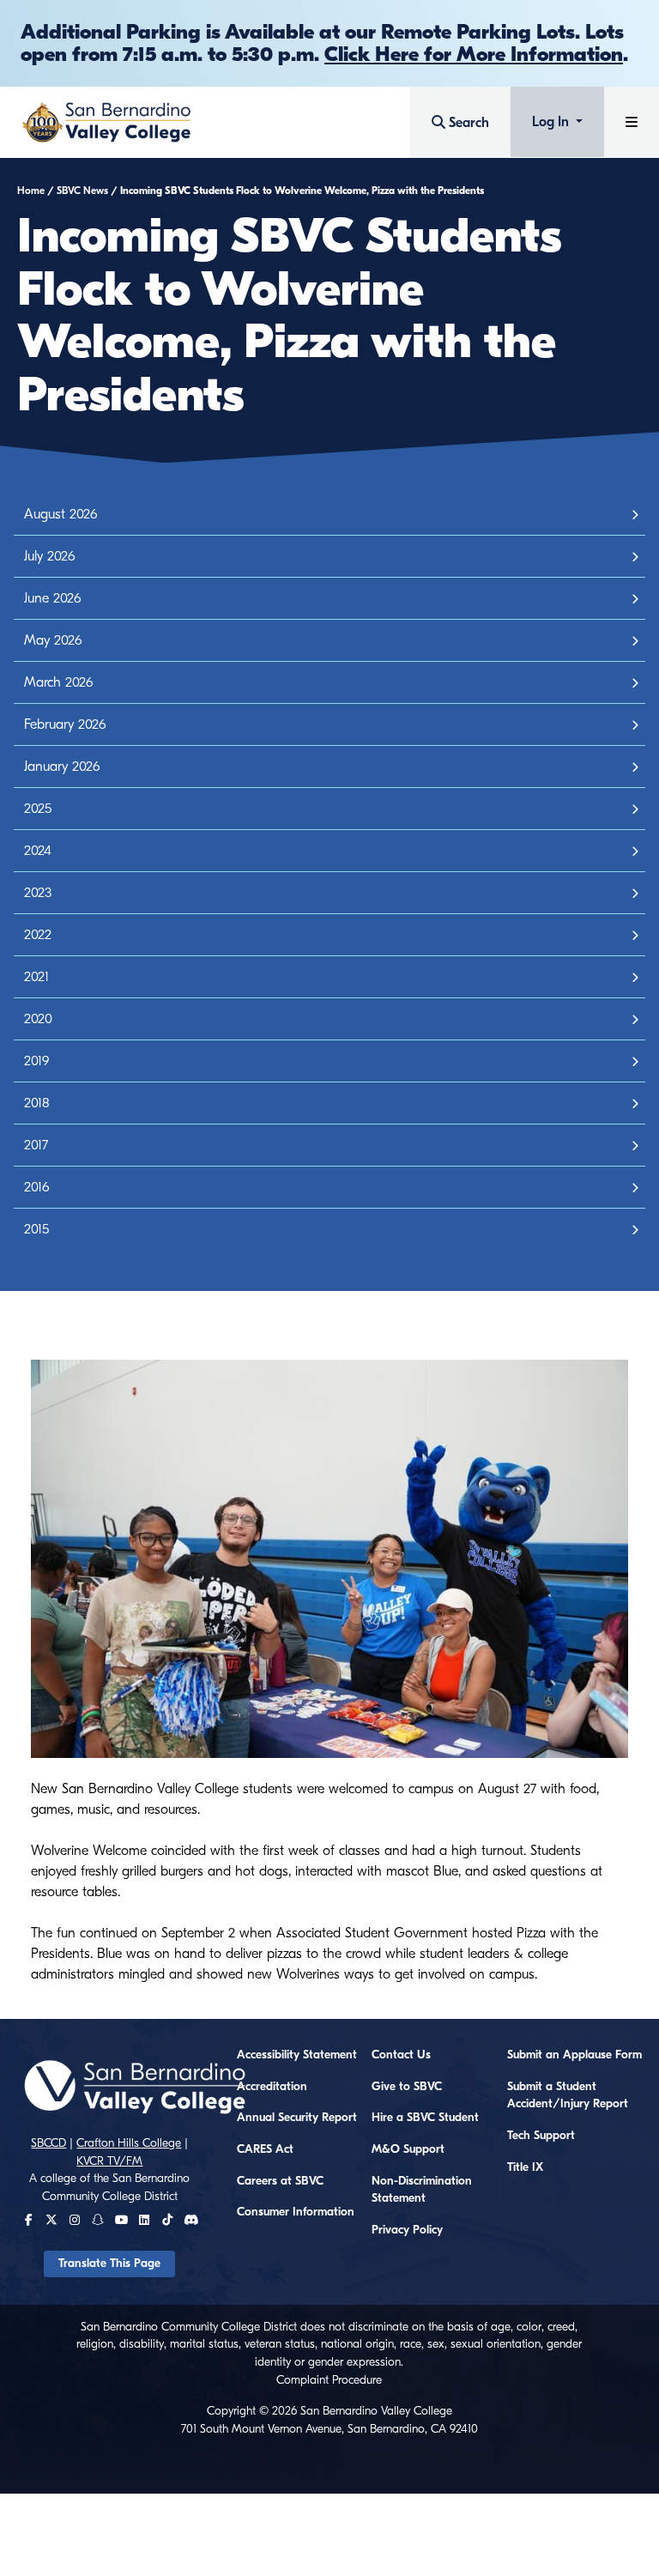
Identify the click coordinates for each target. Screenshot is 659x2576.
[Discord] (191, 2221)
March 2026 (58, 682)
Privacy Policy (407, 2230)
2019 (36, 1061)
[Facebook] (29, 2221)
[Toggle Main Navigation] (632, 122)
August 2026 (60, 514)
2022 (38, 935)
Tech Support (541, 2136)
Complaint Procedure (329, 2380)
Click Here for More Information (474, 54)
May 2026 (53, 640)
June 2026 (52, 598)
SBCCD (48, 2143)
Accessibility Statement (297, 2055)
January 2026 (62, 767)
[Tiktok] (167, 2221)
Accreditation (272, 2087)
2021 (36, 977)
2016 (36, 1187)
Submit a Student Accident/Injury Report (568, 2096)
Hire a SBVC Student (425, 2118)
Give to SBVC (407, 2087)
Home (31, 191)
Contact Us (401, 2055)
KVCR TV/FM (109, 2161)
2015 (36, 1229)
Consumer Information (296, 2212)
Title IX (525, 2167)
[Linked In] (144, 2221)
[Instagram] (75, 2221)
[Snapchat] (98, 2221)
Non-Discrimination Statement (422, 2190)
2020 (38, 1019)
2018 (37, 1103)
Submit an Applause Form (574, 2055)
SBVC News (82, 191)
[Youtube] (121, 2221)
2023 (38, 893)
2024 (38, 851)
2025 (38, 809)
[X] (51, 2221)
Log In (552, 122)
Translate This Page (109, 2264)
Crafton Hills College (129, 2143)
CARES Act (265, 2149)
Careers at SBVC (280, 2181)
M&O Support (408, 2149)
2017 (36, 1145)
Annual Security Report (297, 2118)
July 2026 (49, 556)
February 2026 (65, 724)
